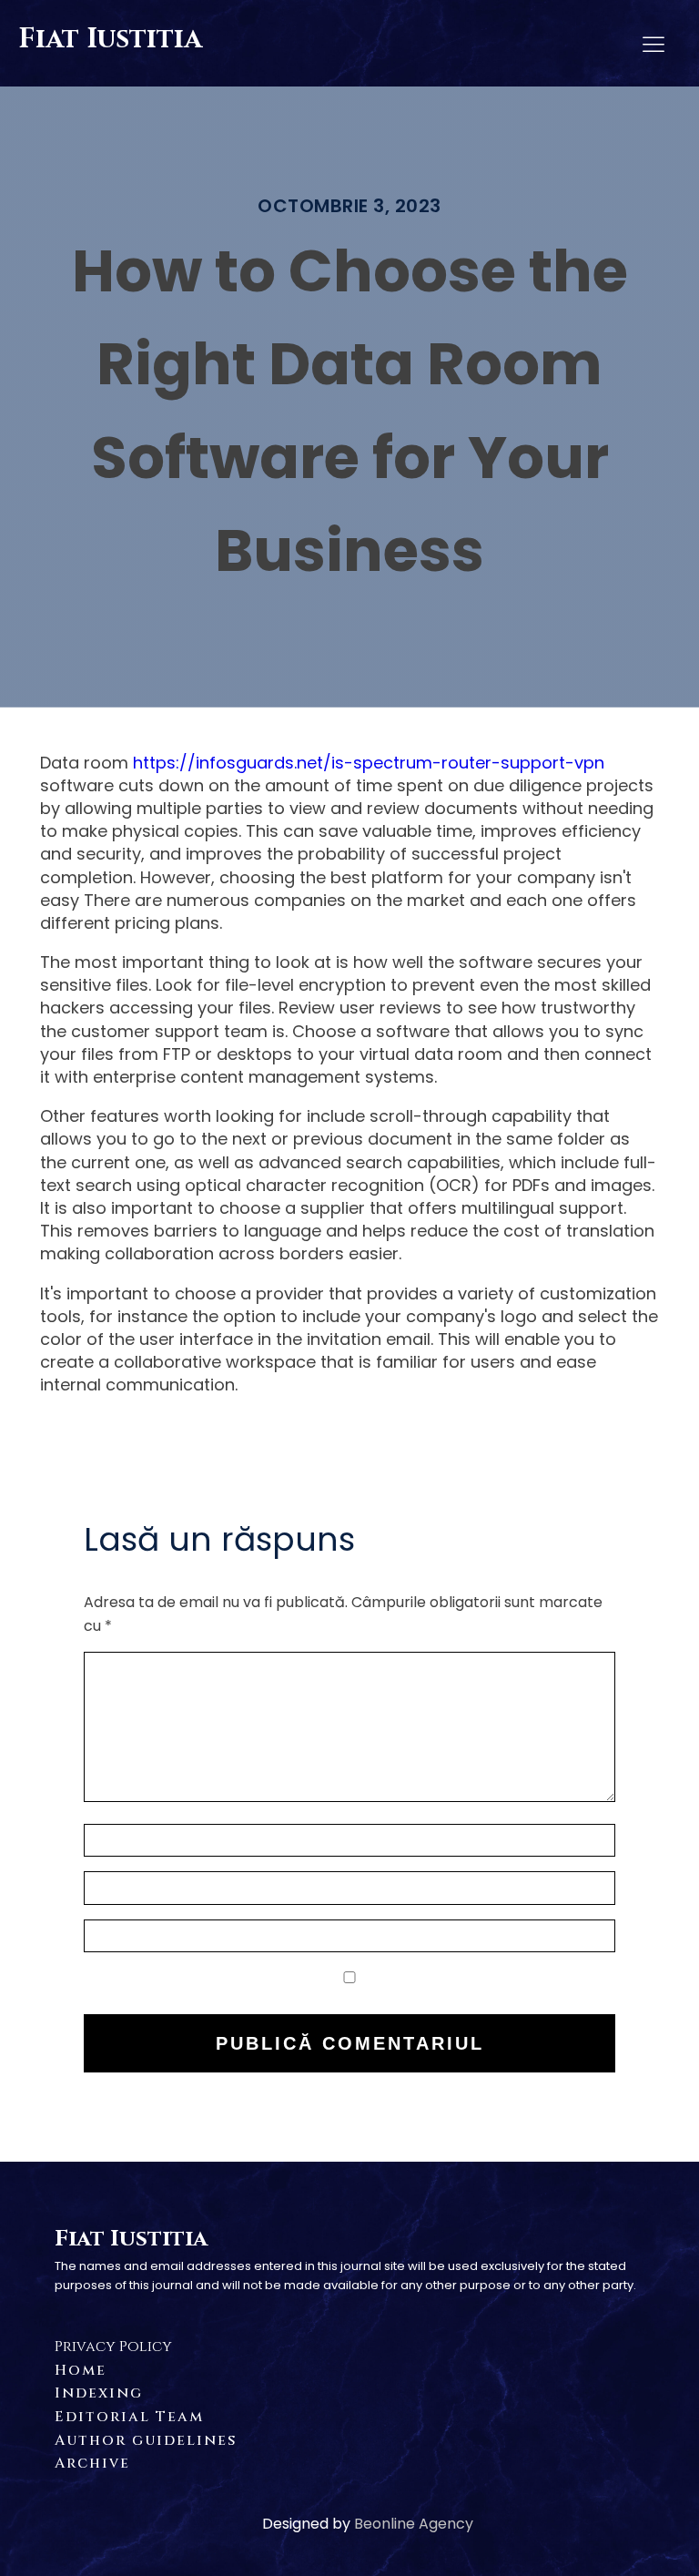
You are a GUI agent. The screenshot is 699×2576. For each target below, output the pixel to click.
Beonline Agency (414, 2524)
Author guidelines (146, 2440)
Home (81, 2370)
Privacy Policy (113, 2347)
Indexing (99, 2393)
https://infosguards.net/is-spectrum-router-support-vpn (369, 763)
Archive (92, 2463)
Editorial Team (129, 2417)
